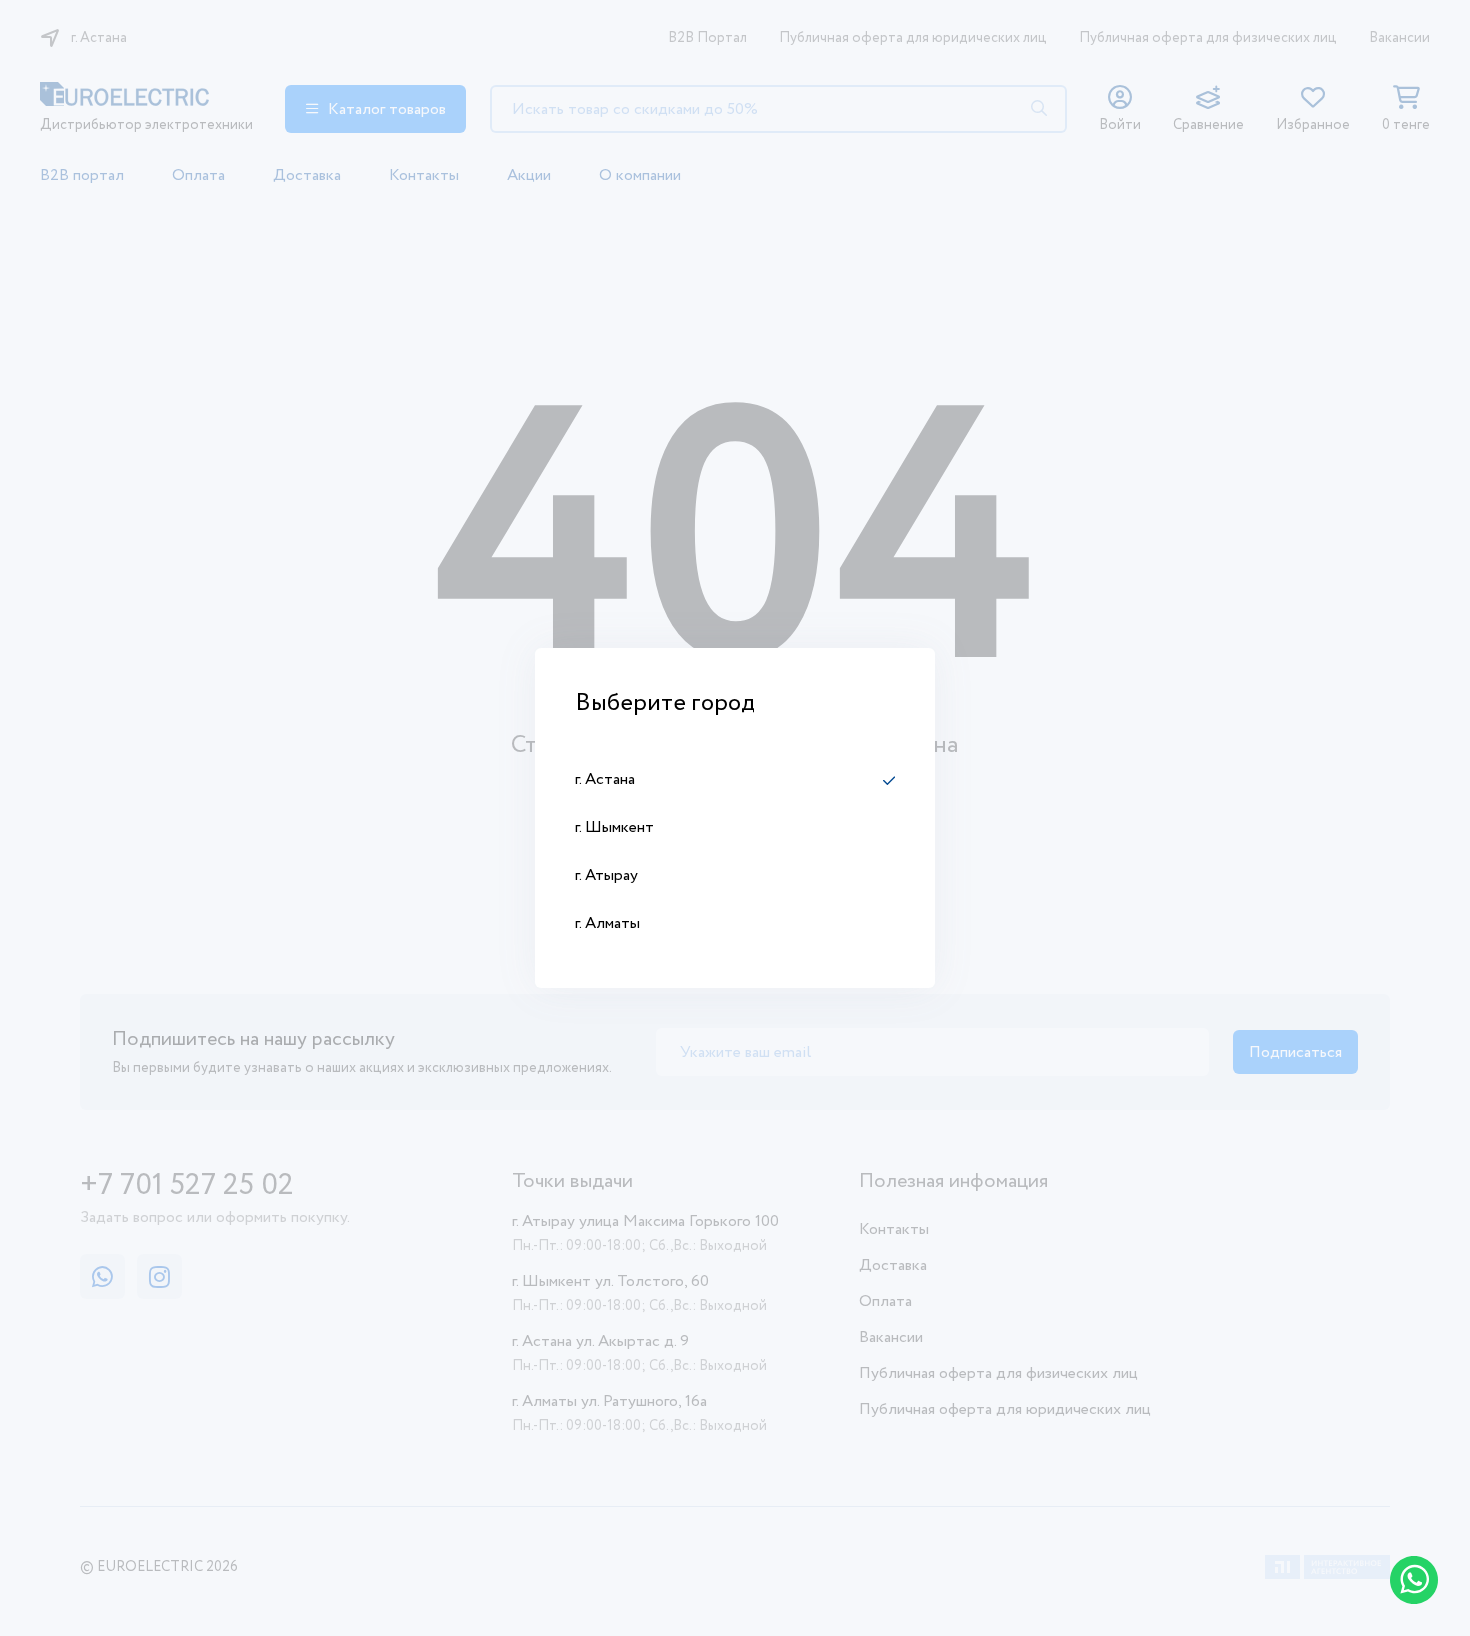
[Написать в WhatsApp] (1414, 1580)
